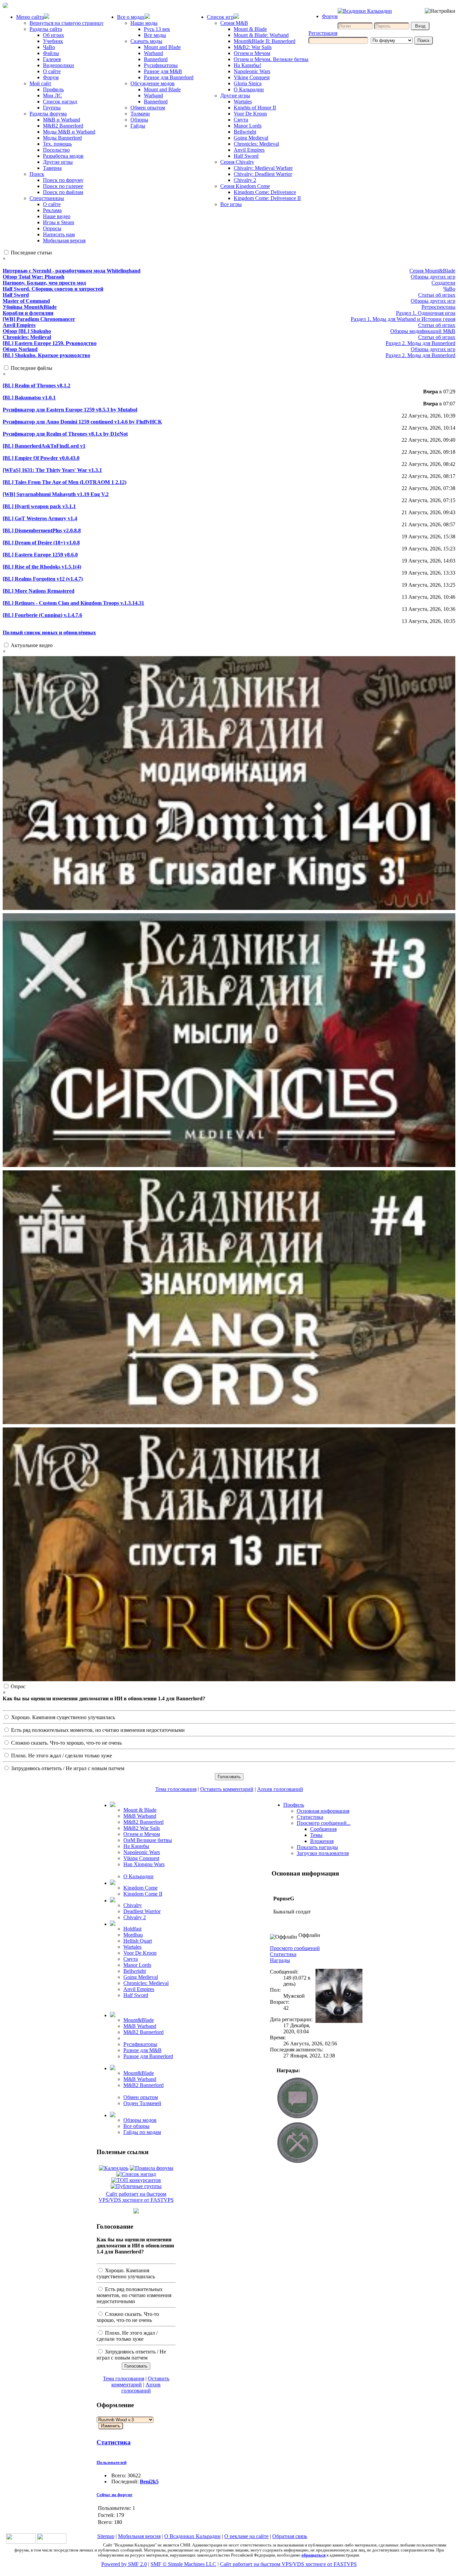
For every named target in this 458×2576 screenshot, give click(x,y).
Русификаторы (161, 65)
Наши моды (144, 23)
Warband (153, 53)
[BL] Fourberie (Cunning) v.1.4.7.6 (42, 615)
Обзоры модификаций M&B (423, 331)
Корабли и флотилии (28, 313)
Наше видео (57, 216)
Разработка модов (63, 156)
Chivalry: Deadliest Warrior (263, 174)
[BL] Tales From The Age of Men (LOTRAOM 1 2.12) (65, 482)
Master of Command (26, 301)
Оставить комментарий (227, 1789)
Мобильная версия (64, 240)
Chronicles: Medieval (256, 144)
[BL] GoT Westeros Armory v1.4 (40, 518)
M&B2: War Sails (253, 47)
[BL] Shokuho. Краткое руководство (46, 355)
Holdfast (132, 1929)
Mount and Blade (162, 47)
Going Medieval (251, 138)
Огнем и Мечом (252, 53)
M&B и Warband (62, 120)
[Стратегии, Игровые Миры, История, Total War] (21, 2542)
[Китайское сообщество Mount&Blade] (52, 2542)
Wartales (243, 102)
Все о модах (131, 17)
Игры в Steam (59, 222)
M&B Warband (140, 1816)
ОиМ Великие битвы (148, 1840)
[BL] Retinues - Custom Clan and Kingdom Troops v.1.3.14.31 (73, 603)
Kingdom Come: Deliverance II (267, 198)
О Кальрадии (249, 89)
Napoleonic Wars (252, 71)
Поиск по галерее (63, 186)
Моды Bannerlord (62, 138)
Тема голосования (176, 1789)
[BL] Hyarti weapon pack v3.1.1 (39, 506)
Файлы (51, 53)
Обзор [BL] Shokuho (27, 331)
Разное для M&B (163, 71)
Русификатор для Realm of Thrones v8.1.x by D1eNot (65, 434)
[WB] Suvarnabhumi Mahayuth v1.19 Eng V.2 (56, 494)
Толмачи (140, 114)
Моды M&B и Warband (69, 132)
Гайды (138, 126)
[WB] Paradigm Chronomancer (39, 319)
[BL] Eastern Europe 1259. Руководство (50, 343)
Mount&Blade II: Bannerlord (265, 41)
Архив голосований (280, 1789)
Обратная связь (290, 2536)
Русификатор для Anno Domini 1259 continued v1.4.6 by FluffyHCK (82, 422)
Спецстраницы (47, 198)
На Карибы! (247, 65)
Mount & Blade (250, 29)
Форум (51, 77)
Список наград (60, 102)
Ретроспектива (438, 307)
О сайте (52, 71)
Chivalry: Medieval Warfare (263, 168)
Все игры (231, 204)
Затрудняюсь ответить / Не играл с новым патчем (67, 1768)
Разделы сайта (46, 29)
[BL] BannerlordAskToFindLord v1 (44, 446)
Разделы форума (48, 114)
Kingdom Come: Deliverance (265, 192)
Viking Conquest (252, 77)
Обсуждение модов (153, 83)
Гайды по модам (142, 2132)
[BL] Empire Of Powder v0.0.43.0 (41, 458)
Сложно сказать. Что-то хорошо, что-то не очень (66, 1743)
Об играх (53, 35)
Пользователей (111, 2462)
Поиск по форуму (63, 180)
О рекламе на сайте (246, 2536)
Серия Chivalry (237, 162)
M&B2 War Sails (142, 1828)
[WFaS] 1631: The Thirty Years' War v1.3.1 (52, 470)
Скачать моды (146, 41)
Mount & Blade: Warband (261, 35)
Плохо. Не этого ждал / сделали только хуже (61, 1756)
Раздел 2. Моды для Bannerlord (420, 343)
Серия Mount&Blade (432, 271)
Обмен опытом (148, 108)
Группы (52, 108)
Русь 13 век (157, 29)
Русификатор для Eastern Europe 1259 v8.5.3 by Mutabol (70, 410)
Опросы (52, 228)
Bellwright (245, 132)
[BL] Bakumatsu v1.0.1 (29, 398)
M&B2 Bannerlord (63, 126)
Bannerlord (156, 59)
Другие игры (58, 162)
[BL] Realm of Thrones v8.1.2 (37, 385)
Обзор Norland (20, 349)
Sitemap (106, 2536)
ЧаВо (49, 47)
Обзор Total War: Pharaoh (34, 277)
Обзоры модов (140, 2120)
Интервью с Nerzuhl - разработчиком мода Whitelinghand (72, 271)
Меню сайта (30, 17)
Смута (241, 120)
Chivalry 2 (245, 180)
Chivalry (133, 1905)
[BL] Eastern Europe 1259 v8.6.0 (40, 555)
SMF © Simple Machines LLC (183, 2564)
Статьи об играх (437, 295)
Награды (280, 1960)
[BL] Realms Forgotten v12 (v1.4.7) (43, 579)
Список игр (220, 17)
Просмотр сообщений (295, 1948)
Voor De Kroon (250, 114)
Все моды (155, 35)
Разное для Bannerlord (169, 77)
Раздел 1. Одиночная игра (426, 313)
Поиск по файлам (63, 192)
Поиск (37, 174)
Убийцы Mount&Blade (30, 307)
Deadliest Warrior (142, 1911)
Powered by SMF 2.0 (124, 2564)
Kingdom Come (140, 1888)
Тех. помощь (57, 144)
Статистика (114, 2442)
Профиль (53, 89)
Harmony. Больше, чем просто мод (44, 283)
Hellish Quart (138, 1941)
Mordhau (133, 1935)
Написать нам (59, 234)
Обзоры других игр (433, 277)
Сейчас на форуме (114, 2495)
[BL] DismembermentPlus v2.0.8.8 (42, 530)
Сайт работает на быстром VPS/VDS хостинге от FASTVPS (136, 2197)
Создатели (443, 283)
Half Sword (246, 156)
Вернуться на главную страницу (67, 23)
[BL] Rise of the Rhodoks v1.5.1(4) (42, 567)
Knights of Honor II (255, 108)
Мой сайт (40, 83)
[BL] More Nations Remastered (39, 591)
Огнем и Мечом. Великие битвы (271, 59)
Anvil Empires (249, 150)
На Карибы (136, 1846)
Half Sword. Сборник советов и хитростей (53, 289)
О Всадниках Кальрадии (192, 2536)
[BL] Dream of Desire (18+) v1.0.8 (41, 543)
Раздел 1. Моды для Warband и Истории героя (403, 319)
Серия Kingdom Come (245, 186)
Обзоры (139, 120)
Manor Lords (248, 126)
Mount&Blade (139, 2020)
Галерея (52, 59)
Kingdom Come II (143, 1894)
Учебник (53, 41)
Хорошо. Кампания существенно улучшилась (62, 1717)
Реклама (52, 210)
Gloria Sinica (248, 83)
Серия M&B (234, 23)
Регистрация (323, 33)
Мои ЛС (52, 95)
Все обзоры (136, 2126)
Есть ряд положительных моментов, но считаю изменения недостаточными (97, 1730)
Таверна (52, 168)
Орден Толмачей (142, 2103)
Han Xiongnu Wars (144, 1864)
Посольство (56, 150)
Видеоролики (59, 65)
